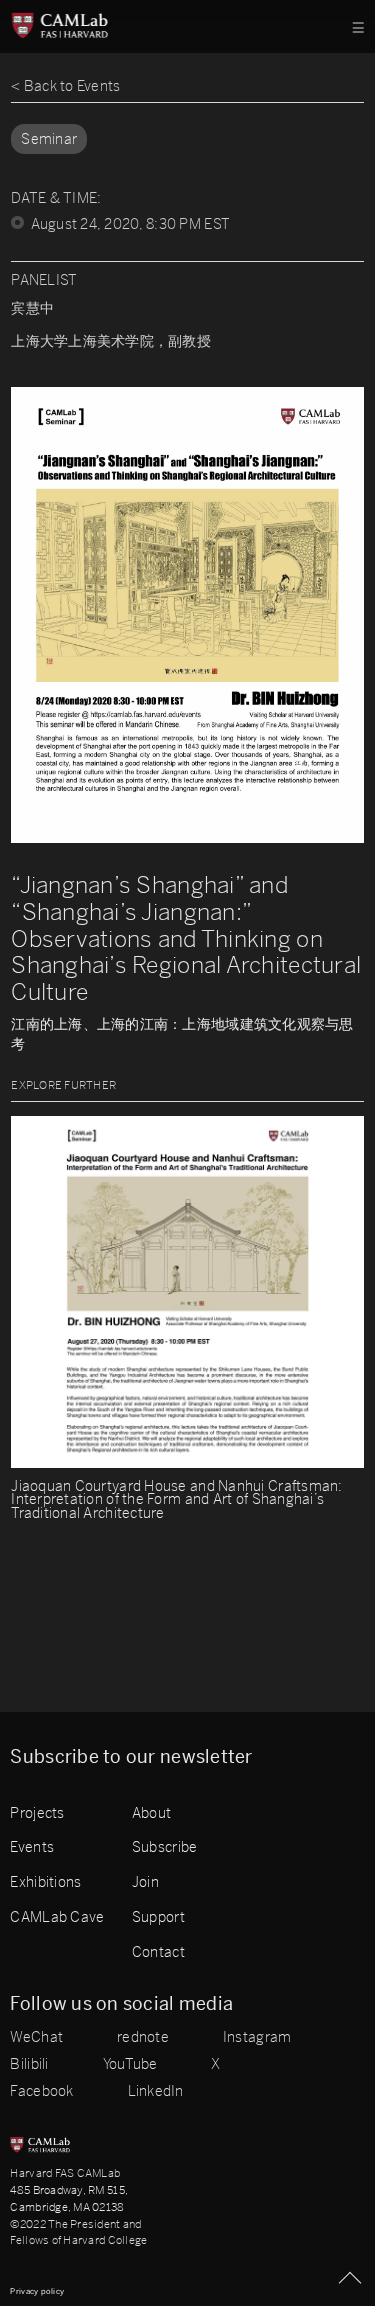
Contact (158, 1952)
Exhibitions (45, 1882)
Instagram (257, 2038)
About (151, 1813)
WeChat (36, 2038)
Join (145, 1882)
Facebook (41, 2092)
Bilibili (29, 2065)
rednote (143, 2038)
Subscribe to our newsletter (131, 1757)
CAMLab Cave (57, 1917)
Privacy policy (37, 2291)
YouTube (130, 2065)
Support (158, 1917)
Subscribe (164, 1847)
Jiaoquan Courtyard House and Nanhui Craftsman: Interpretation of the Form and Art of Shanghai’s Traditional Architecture (176, 1500)
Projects (37, 1813)
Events (32, 1847)
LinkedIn (156, 2092)
